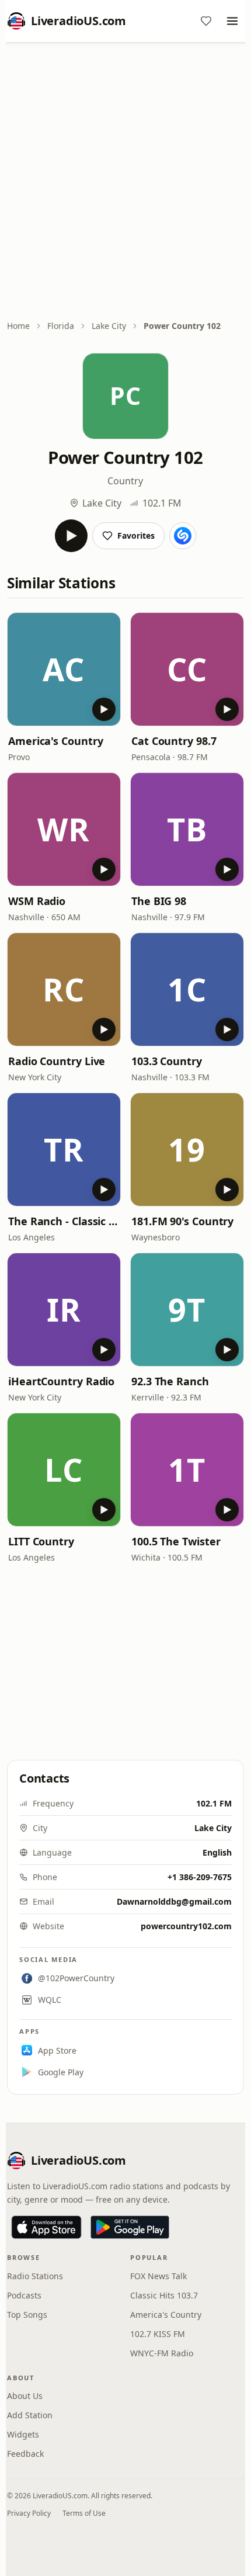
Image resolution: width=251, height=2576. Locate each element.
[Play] (71, 536)
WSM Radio (37, 901)
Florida (61, 326)
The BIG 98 (159, 901)
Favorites (136, 535)
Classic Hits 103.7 (164, 2295)
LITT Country (41, 1541)
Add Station (30, 2415)
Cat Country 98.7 (174, 741)
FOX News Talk (158, 2276)
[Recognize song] (183, 536)
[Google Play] (130, 2227)
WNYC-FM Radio (162, 2353)
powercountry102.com (186, 1926)
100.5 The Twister (176, 1541)
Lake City (109, 326)
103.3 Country (167, 1061)
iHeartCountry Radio (61, 1381)
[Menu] (232, 21)
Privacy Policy (29, 2513)
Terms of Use (84, 2513)
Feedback (25, 2454)
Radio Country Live (57, 1061)
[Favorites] (206, 21)
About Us (25, 2396)
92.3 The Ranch (170, 1381)
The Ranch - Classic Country (64, 1221)
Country (125, 481)
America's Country (55, 741)
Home (18, 326)
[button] (64, 669)
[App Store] (46, 2227)
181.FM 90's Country (182, 1221)
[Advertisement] (125, 182)
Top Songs (27, 2315)
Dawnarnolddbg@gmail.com (174, 1901)
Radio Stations (35, 2276)
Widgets (23, 2434)
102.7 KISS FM (158, 2334)
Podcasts (24, 2295)
